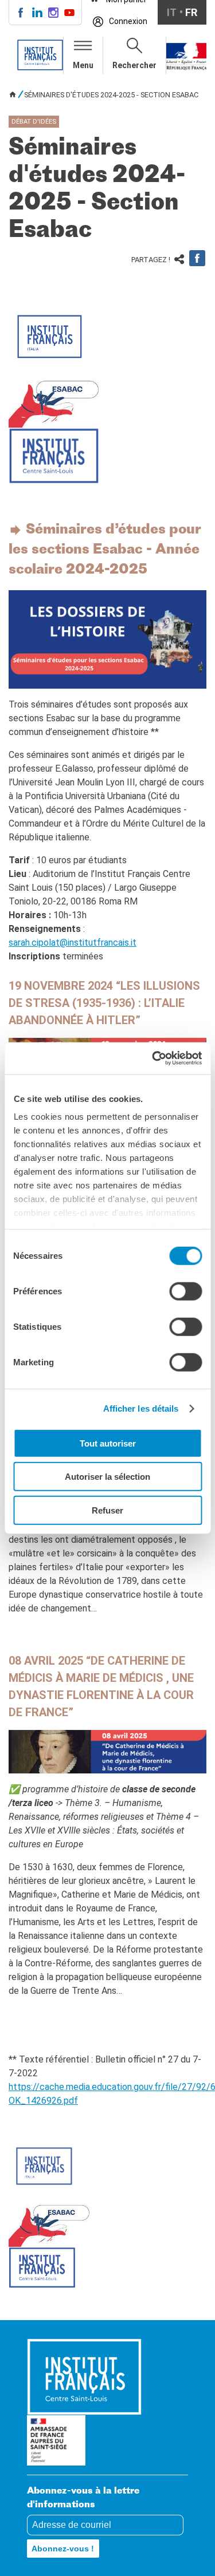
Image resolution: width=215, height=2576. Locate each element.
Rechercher (134, 65)
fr (191, 12)
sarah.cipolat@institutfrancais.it (73, 943)
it (172, 12)
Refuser (107, 1510)
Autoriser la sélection (107, 1477)
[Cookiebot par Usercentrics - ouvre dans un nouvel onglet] (153, 1058)
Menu (83, 65)
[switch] (185, 1291)
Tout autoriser (108, 1443)
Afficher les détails (141, 1408)
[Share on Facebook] (197, 258)
